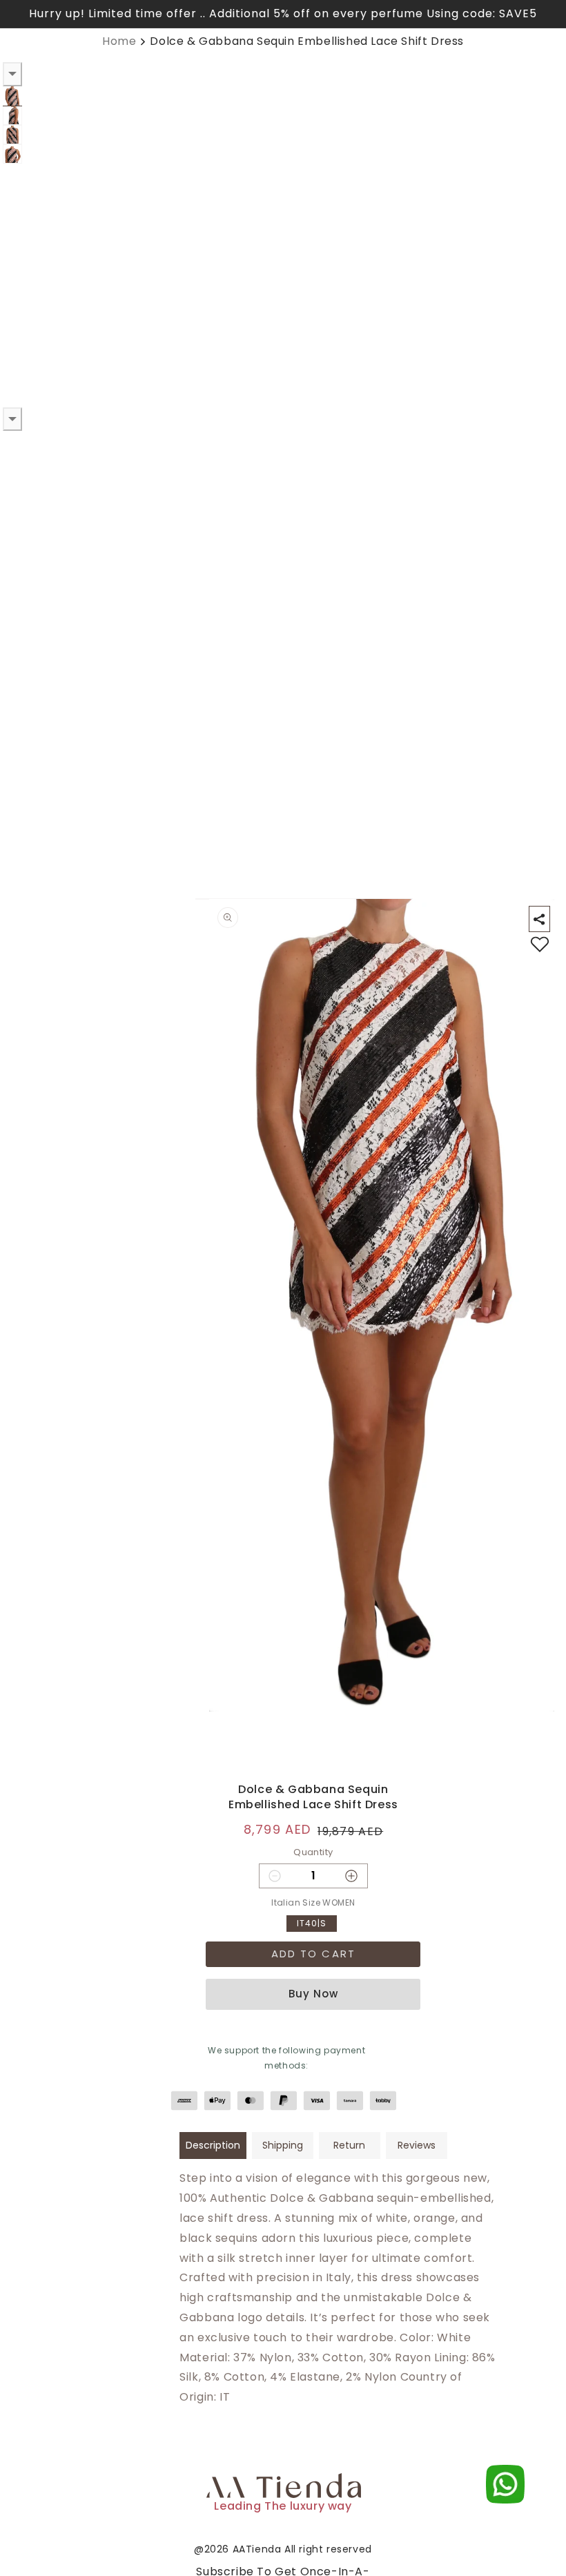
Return (349, 2145)
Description (213, 2145)
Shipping (283, 2145)
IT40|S (312, 1923)
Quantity (313, 1852)
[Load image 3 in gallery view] (12, 135)
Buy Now (313, 1994)
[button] (539, 919)
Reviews (417, 2145)
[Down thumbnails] (12, 419)
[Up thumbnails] (12, 74)
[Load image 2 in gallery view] (12, 115)
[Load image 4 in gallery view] (12, 154)
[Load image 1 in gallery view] (12, 96)
